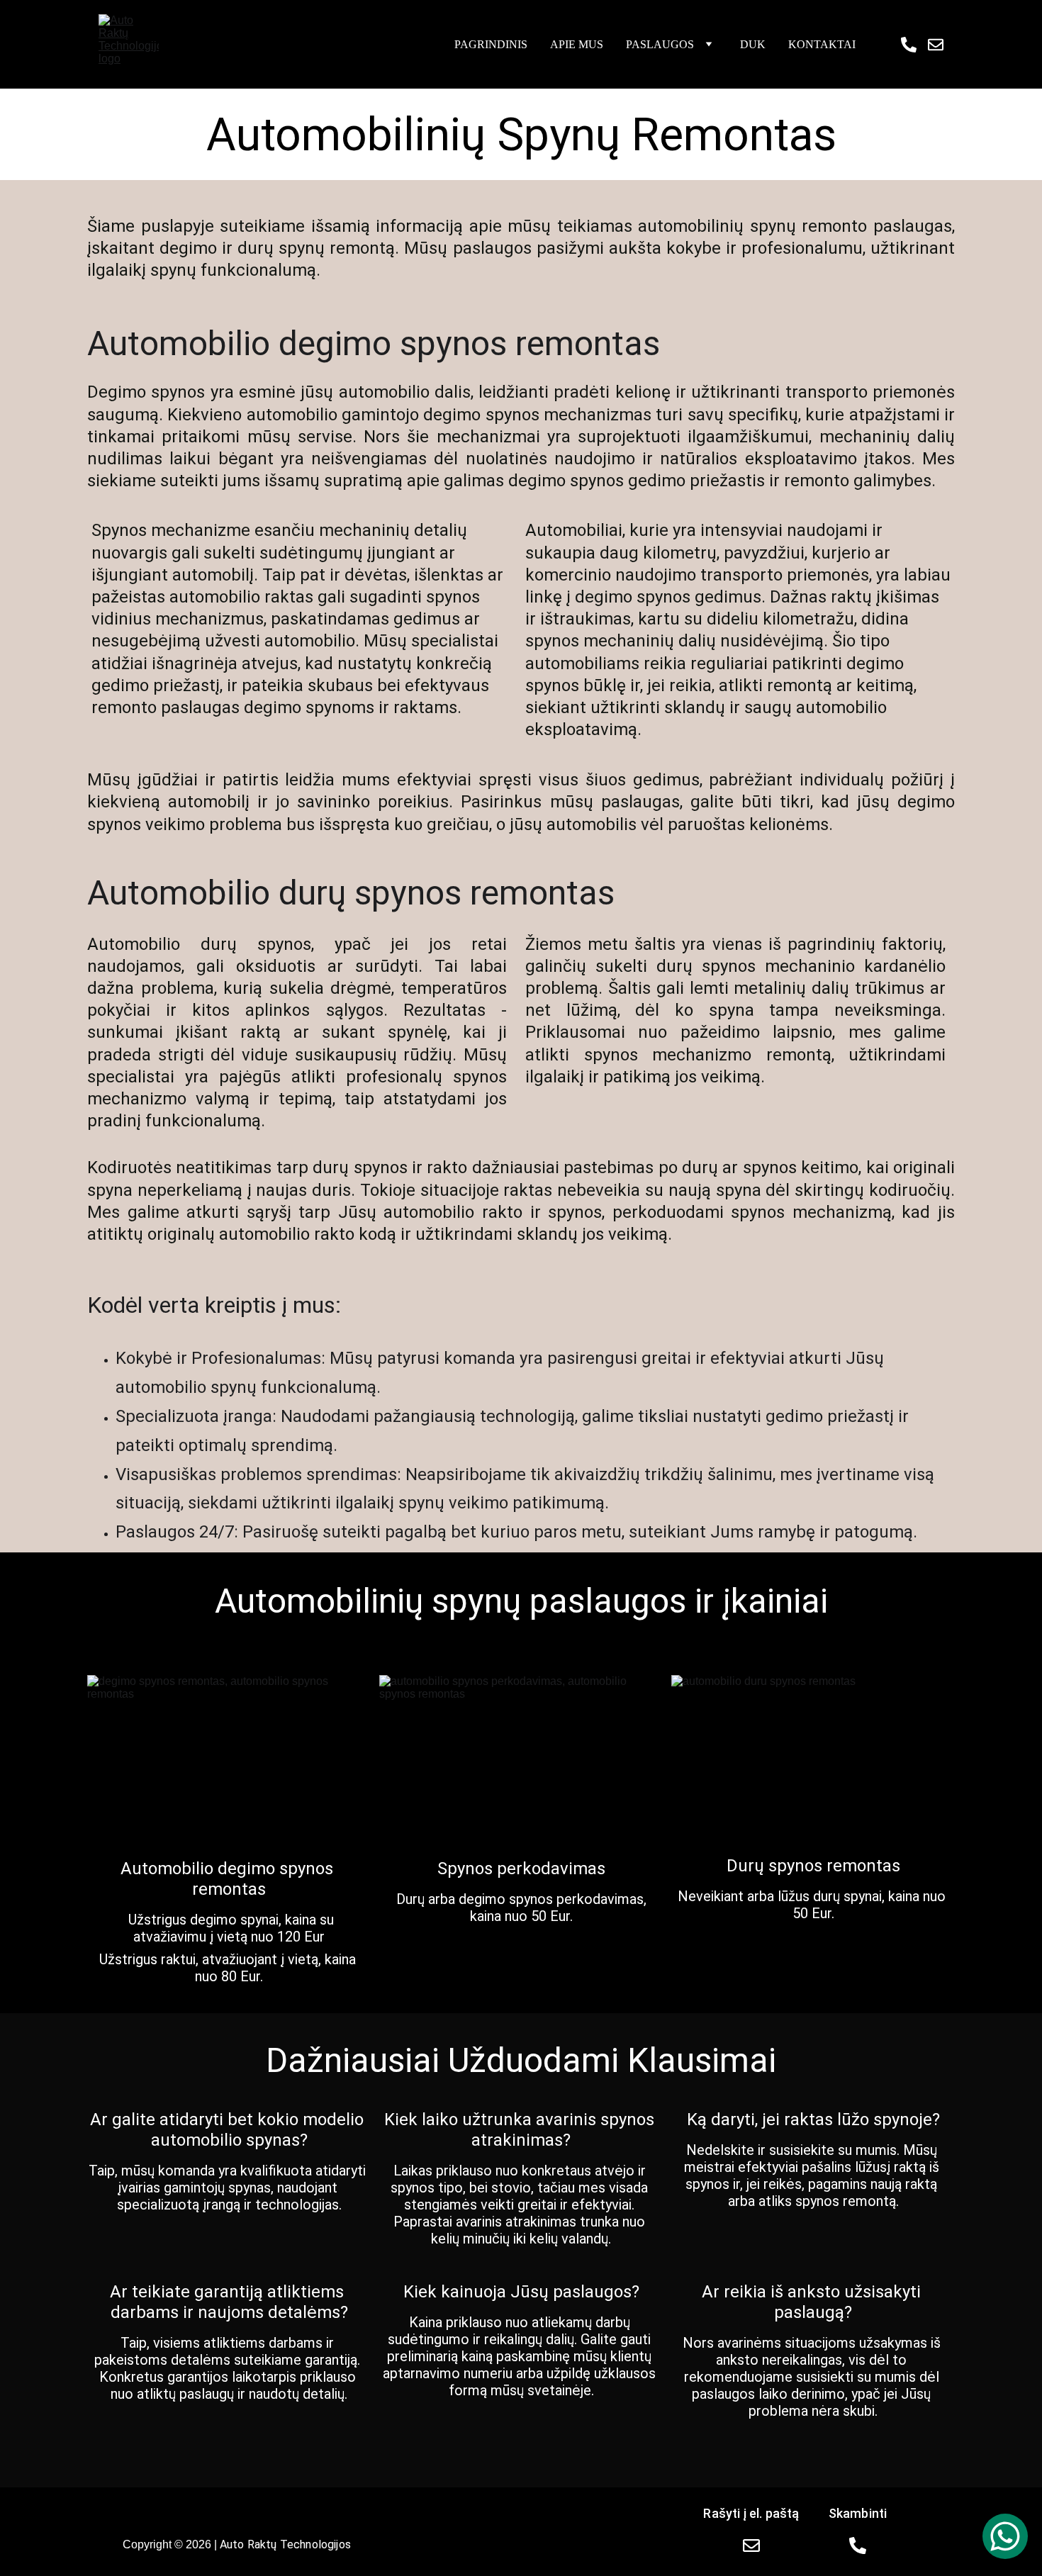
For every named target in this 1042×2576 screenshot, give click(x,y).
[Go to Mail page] (936, 45)
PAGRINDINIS (491, 44)
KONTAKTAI (822, 44)
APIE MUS (577, 44)
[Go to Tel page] (914, 45)
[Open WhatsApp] (1005, 2536)
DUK (753, 44)
